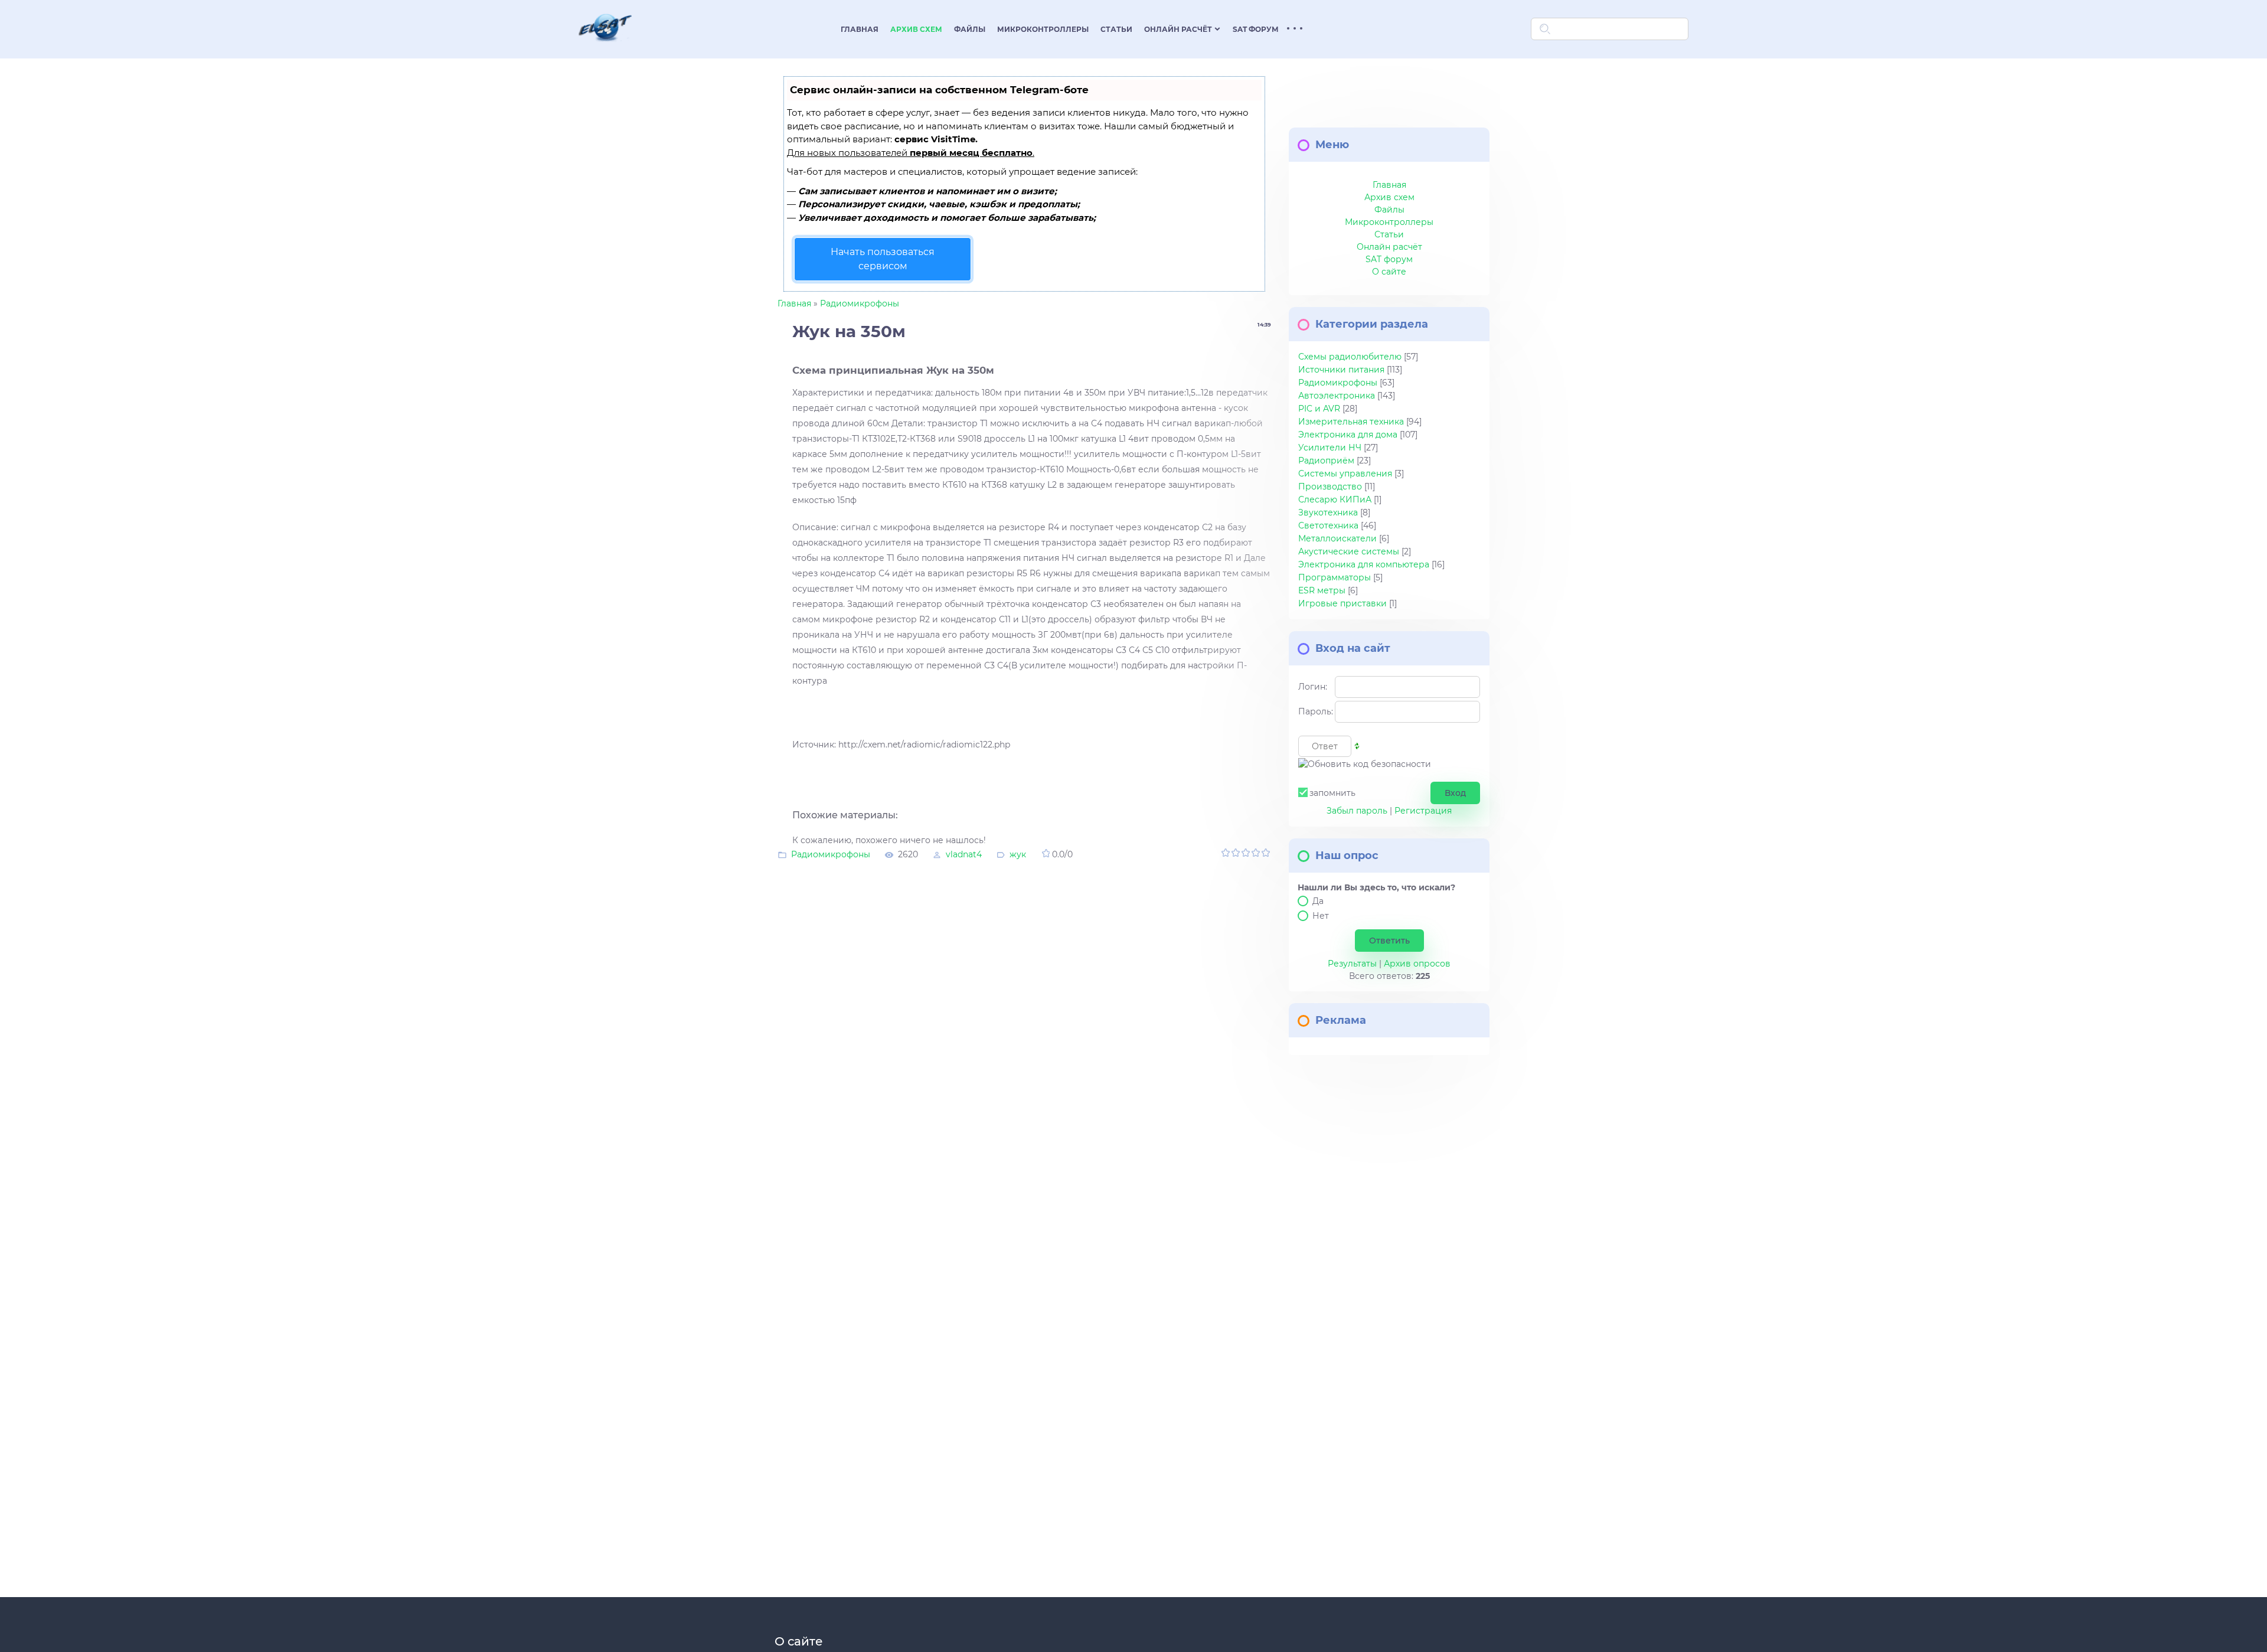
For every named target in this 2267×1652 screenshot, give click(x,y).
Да (1318, 901)
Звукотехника (1328, 512)
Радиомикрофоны (860, 303)
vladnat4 (964, 854)
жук (1018, 854)
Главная (794, 303)
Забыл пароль (1357, 811)
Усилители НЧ (1330, 448)
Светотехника (1328, 525)
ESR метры (1322, 590)
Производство (1330, 487)
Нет (1321, 916)
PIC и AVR (1319, 409)
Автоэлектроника (1337, 396)
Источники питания (1341, 370)
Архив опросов (1417, 964)
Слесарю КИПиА (1335, 499)
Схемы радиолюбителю (1350, 357)
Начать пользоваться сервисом (883, 259)
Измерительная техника (1351, 422)
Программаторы (1335, 577)
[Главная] (605, 49)
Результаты (1352, 964)
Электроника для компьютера (1364, 564)
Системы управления (1345, 474)
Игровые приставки (1342, 603)
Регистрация (1423, 811)
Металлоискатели (1337, 538)
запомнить (1332, 793)
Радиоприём (1326, 461)
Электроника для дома (1348, 435)
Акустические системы (1349, 551)
